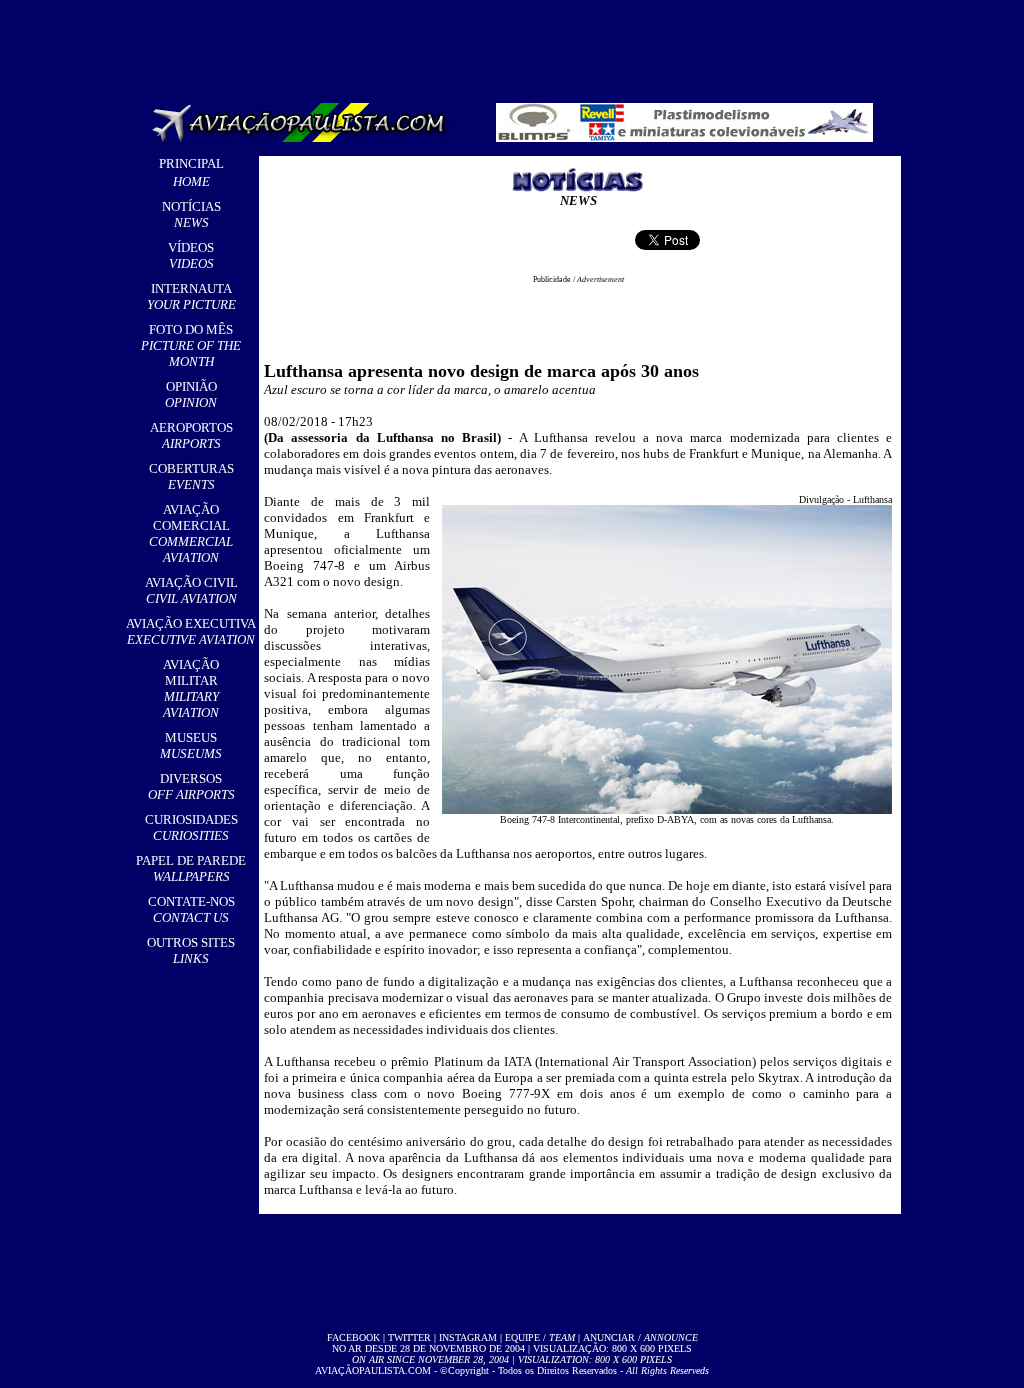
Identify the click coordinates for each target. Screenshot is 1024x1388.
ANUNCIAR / (640, 1337)
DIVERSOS (191, 786)
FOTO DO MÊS (191, 345)
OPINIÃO (191, 394)
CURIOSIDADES (191, 827)
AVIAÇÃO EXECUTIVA (191, 631)
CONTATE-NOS (191, 909)
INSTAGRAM (468, 1337)
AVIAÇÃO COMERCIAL (191, 533)
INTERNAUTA (191, 296)
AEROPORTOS (191, 435)
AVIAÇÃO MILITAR (191, 688)
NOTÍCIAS (191, 214)
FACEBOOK (353, 1337)
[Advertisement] (516, 45)
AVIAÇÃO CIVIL (191, 590)
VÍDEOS (191, 255)
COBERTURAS (191, 476)
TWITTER (409, 1337)
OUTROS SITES (191, 950)
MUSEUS (191, 745)
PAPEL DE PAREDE (191, 868)
